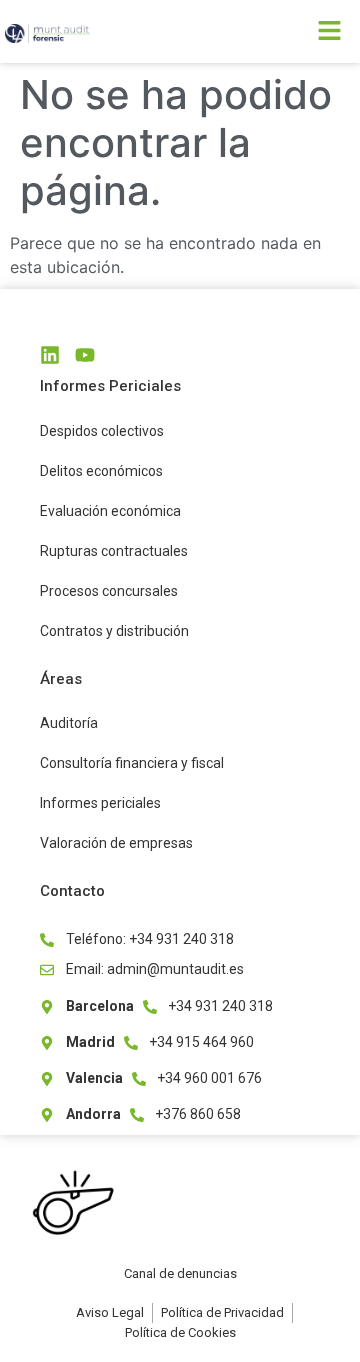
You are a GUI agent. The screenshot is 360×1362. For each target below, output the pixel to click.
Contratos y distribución (114, 631)
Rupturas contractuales (114, 551)
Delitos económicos (101, 471)
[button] (270, 31)
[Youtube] (85, 355)
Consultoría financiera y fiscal (132, 763)
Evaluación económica (110, 511)
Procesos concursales (109, 591)
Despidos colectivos (102, 431)
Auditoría (69, 723)
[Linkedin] (50, 355)
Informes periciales (100, 803)
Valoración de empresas (116, 843)
